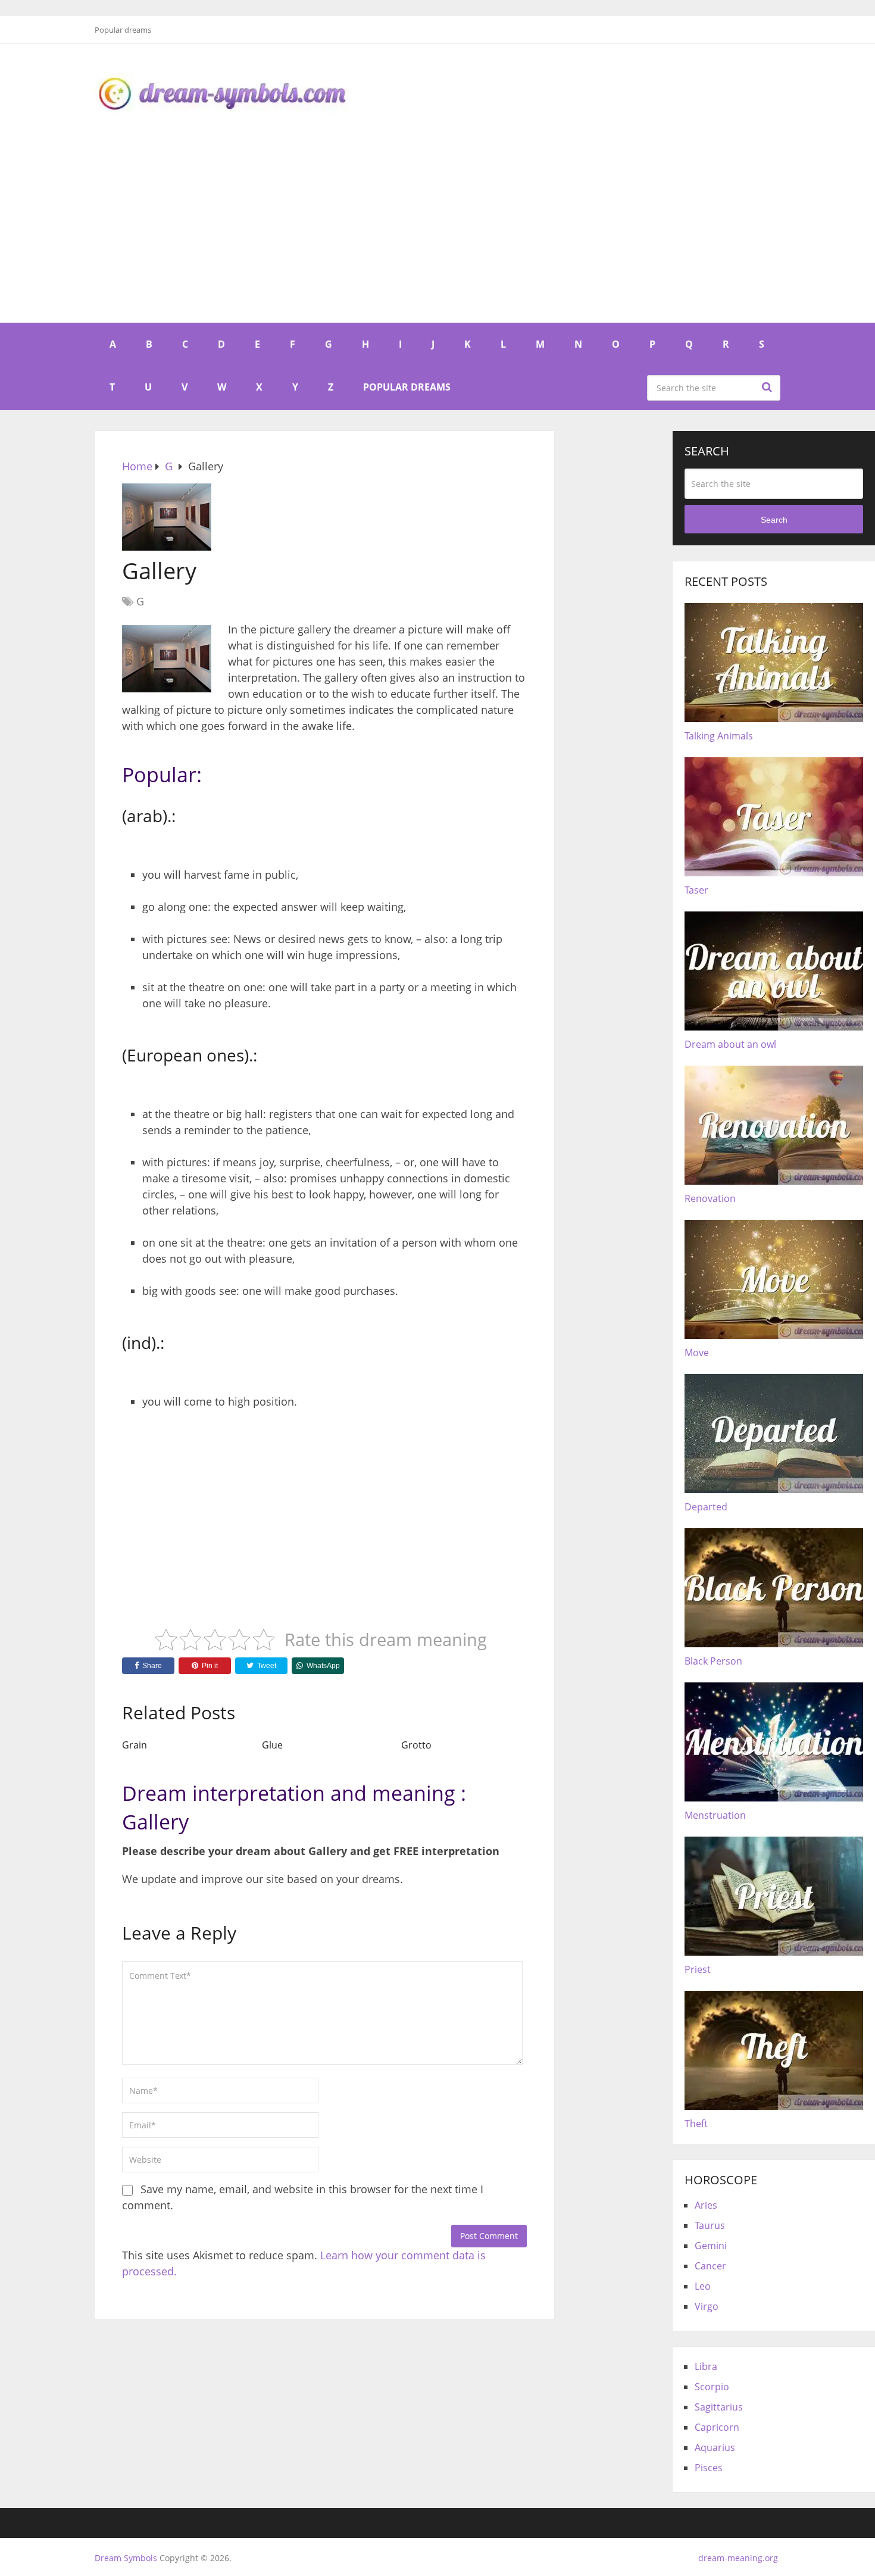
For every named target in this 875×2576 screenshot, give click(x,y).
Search (768, 387)
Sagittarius (719, 2407)
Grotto (416, 1745)
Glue (272, 1745)
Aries (706, 2205)
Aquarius (715, 2447)
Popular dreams (123, 30)
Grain (135, 1745)
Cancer (710, 2266)
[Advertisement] (437, 233)
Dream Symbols (126, 2558)
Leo (703, 2286)
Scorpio (712, 2387)
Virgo (707, 2306)
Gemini (711, 2246)
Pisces (709, 2468)
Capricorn (717, 2427)
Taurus (710, 2225)
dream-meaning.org (738, 2558)
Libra (706, 2366)
